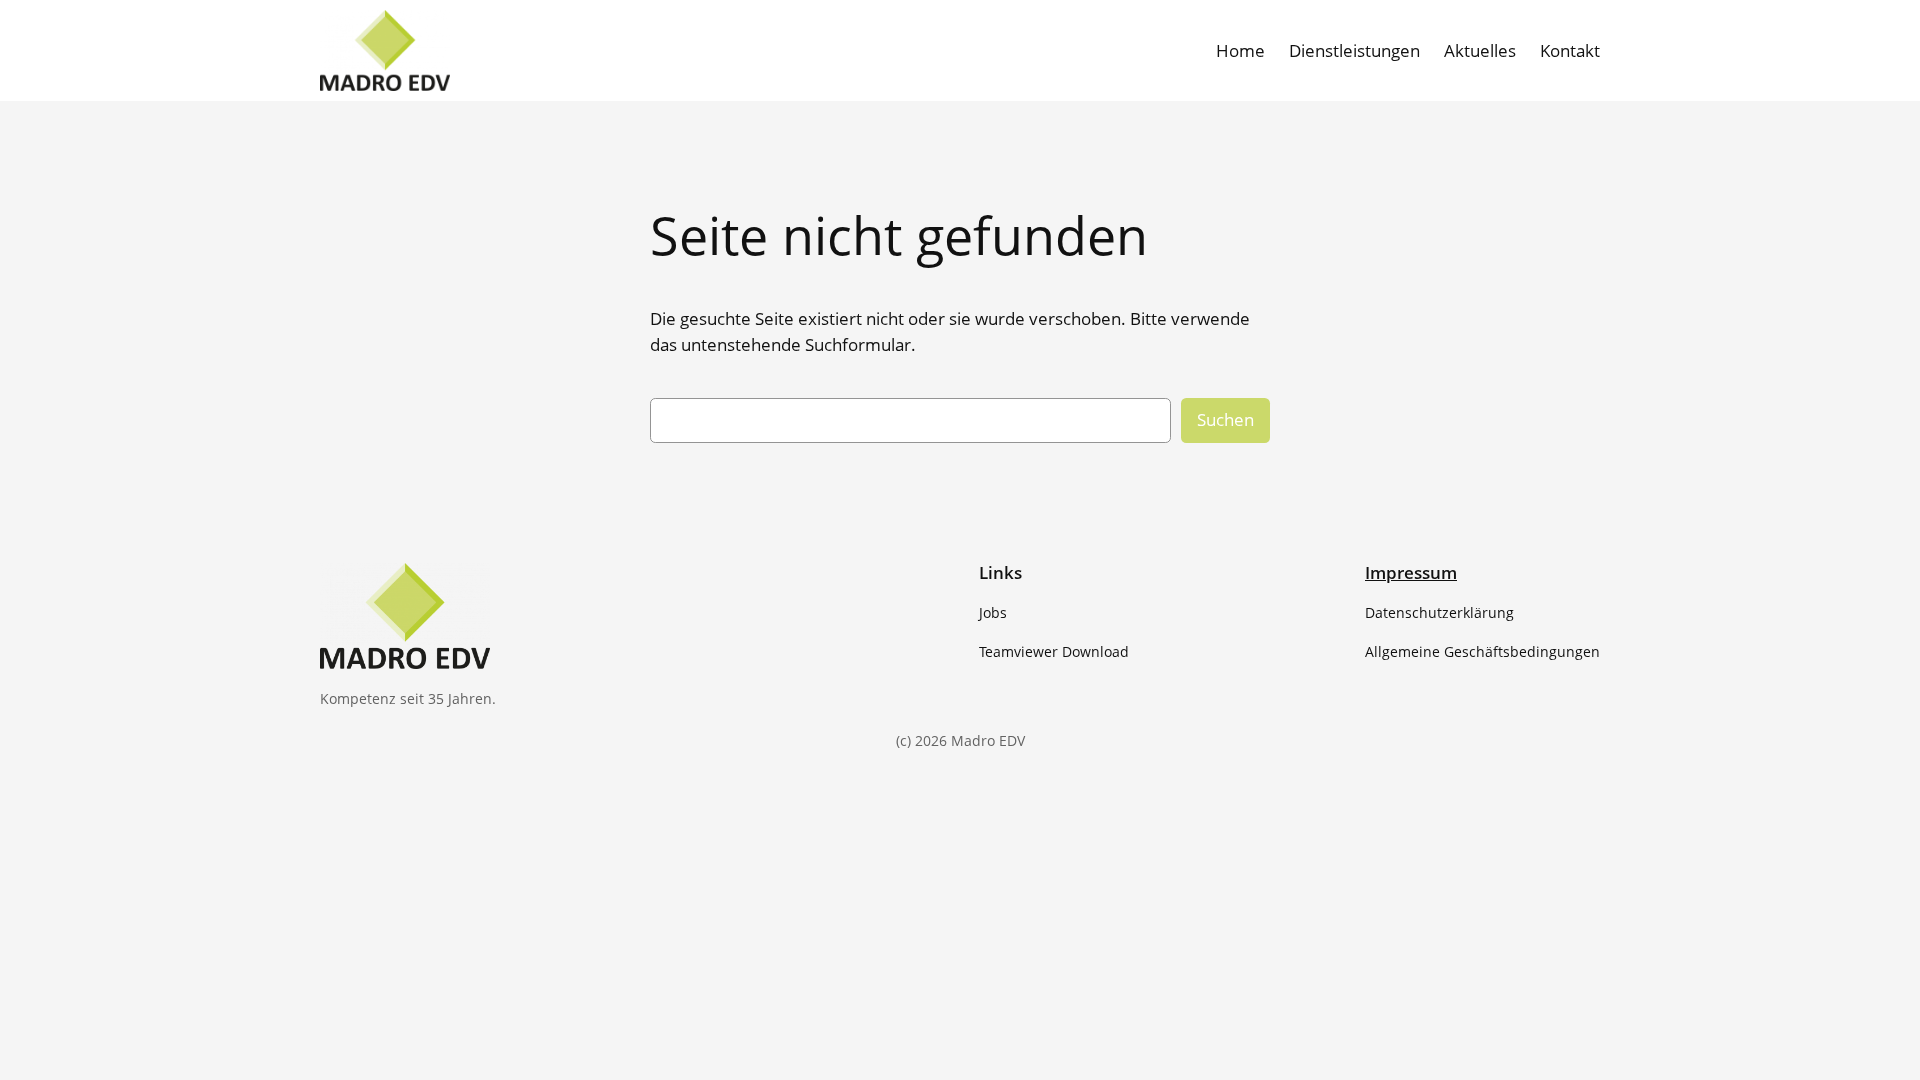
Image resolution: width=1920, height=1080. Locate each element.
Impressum (1411, 572)
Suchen (1225, 419)
